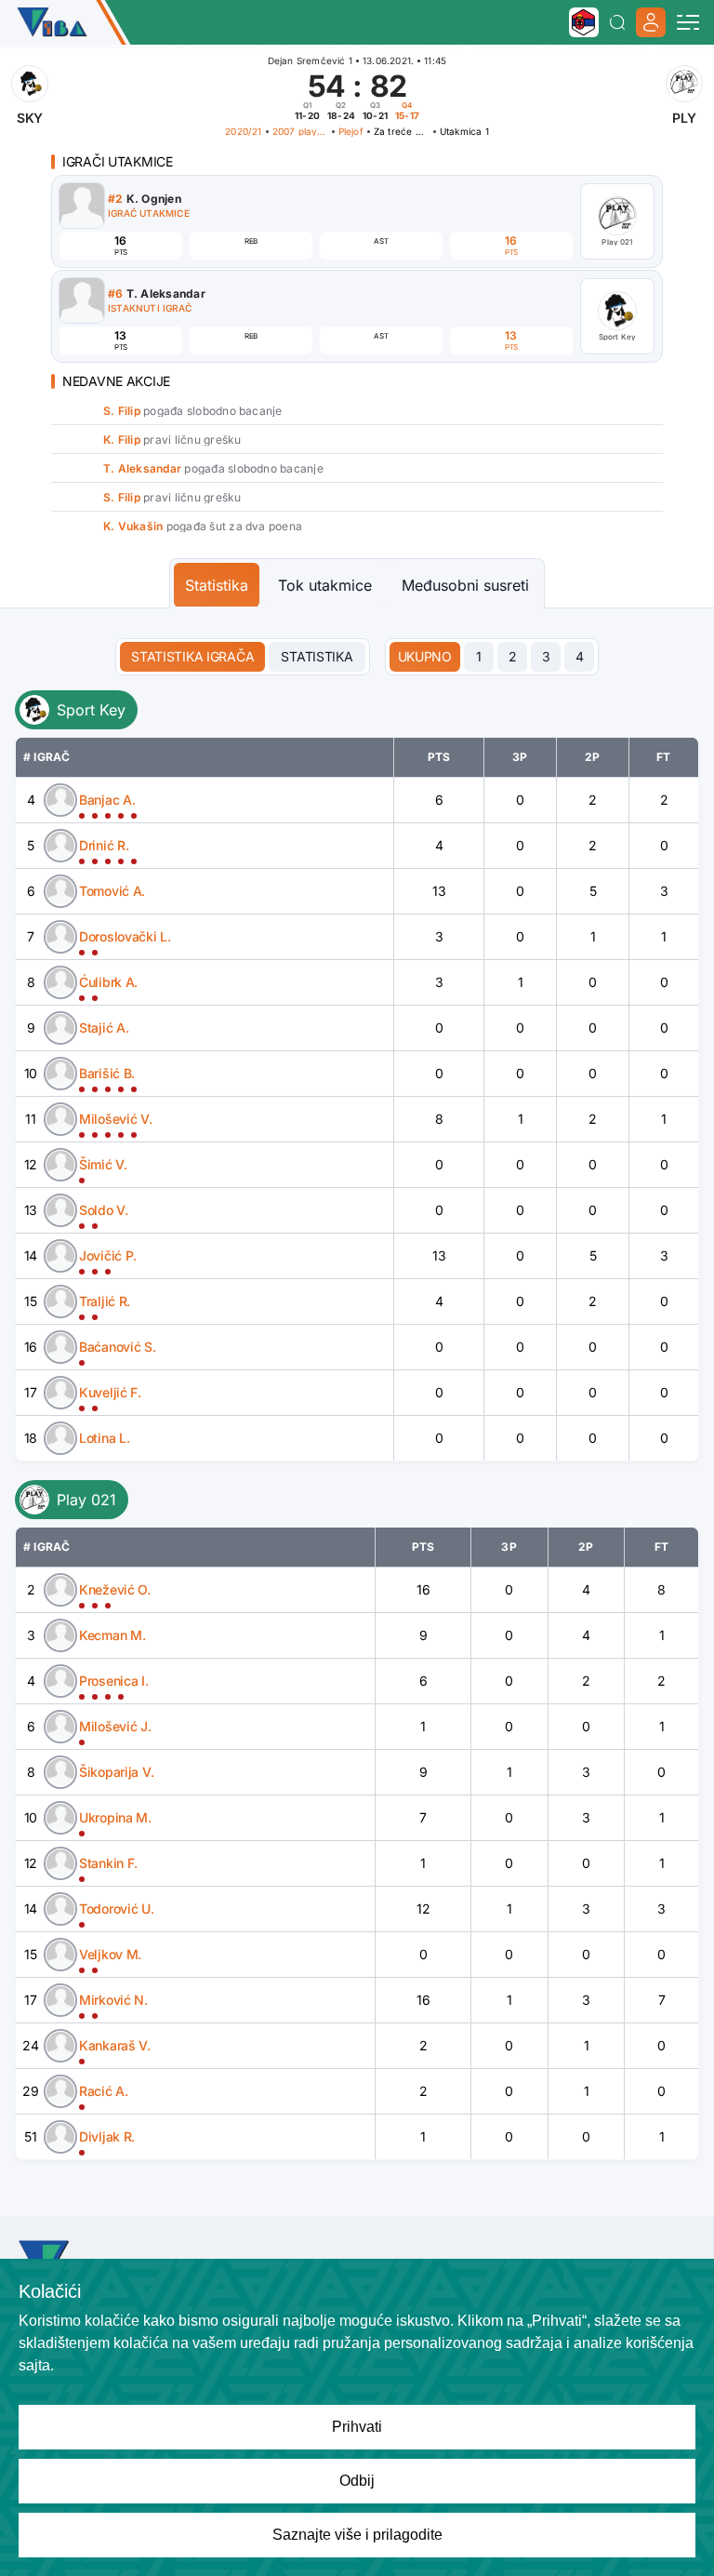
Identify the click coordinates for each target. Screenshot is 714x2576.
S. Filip (122, 411)
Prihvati (357, 2427)
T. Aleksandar (142, 468)
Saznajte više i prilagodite (357, 2535)
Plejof (351, 131)
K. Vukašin (133, 526)
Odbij (357, 2481)
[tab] (425, 657)
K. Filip (122, 440)
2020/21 (243, 131)
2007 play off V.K (300, 131)
